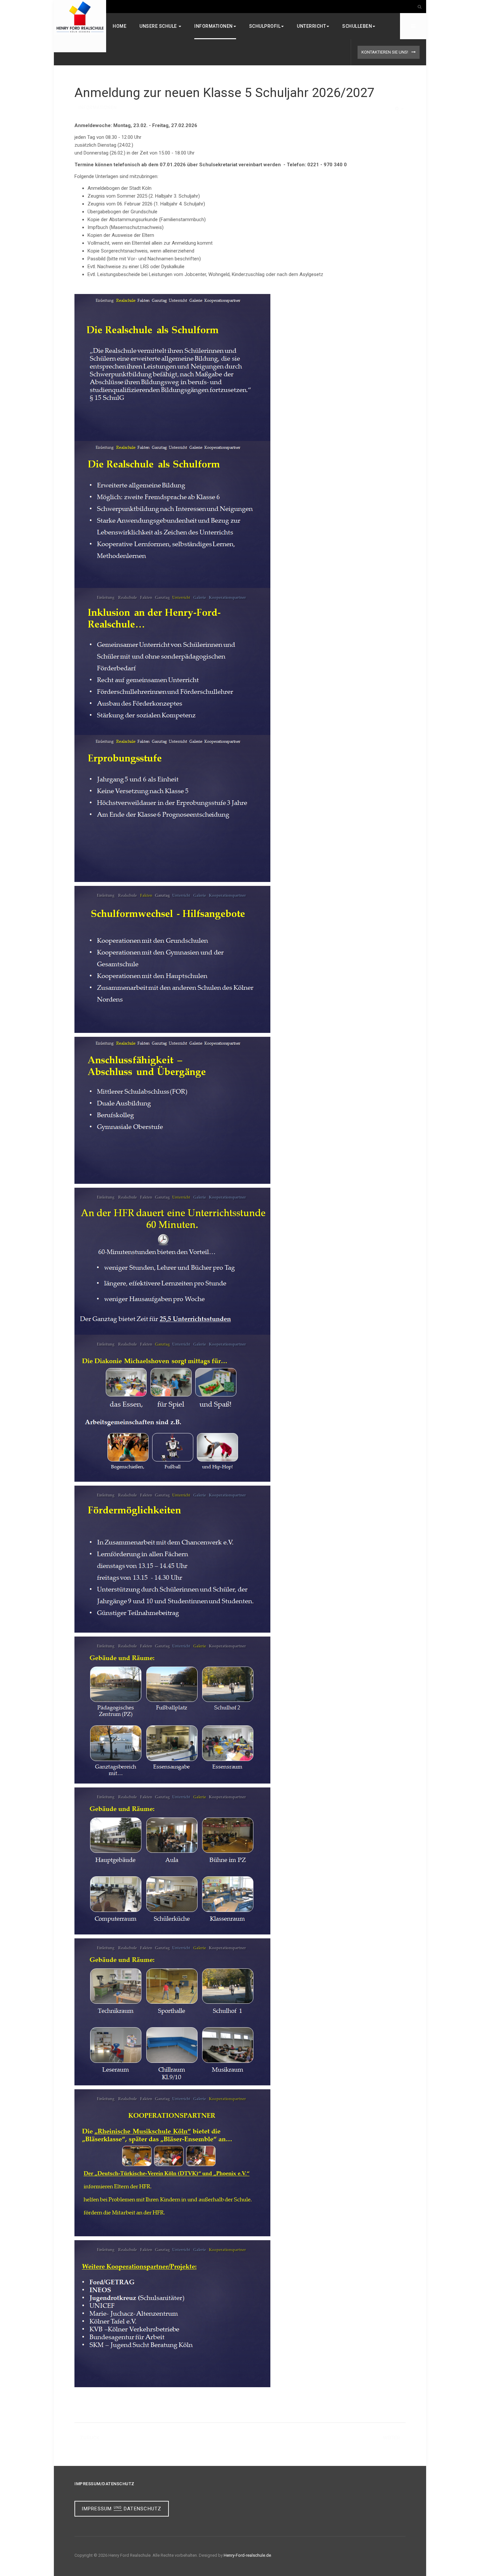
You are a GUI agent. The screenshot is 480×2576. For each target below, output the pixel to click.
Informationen (214, 26)
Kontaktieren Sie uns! (385, 52)
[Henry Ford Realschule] (80, 17)
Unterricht (311, 26)
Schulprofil (265, 26)
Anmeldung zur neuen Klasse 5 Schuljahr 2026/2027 (224, 93)
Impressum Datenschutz (121, 2509)
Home (120, 26)
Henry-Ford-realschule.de (247, 2555)
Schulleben (357, 26)
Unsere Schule (159, 26)
